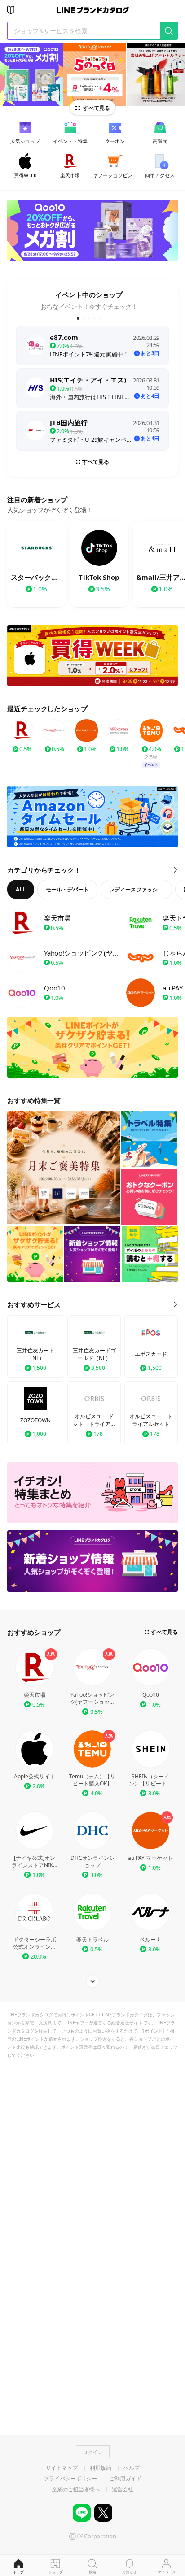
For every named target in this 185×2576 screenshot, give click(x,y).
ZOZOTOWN (35, 1420)
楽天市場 (35, 1695)
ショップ (56, 2572)
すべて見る (97, 108)
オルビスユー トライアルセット (151, 1420)
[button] (78, 318)
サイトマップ (62, 2468)
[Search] (169, 31)
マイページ (167, 2572)
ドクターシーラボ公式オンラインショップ (35, 1943)
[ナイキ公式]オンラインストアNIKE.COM (35, 1862)
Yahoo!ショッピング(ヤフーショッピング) (92, 1699)
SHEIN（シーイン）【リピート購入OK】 (150, 1780)
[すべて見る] (92, 1981)
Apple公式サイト (35, 1777)
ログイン (92, 2452)
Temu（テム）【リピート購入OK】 (92, 1780)
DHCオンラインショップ (92, 1862)
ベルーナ (150, 1940)
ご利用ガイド (125, 2479)
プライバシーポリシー (70, 2479)
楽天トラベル (92, 1940)
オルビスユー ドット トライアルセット (94, 1420)
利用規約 (101, 2468)
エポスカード (151, 1354)
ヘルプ (132, 2468)
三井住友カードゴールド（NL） (94, 1354)
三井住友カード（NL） (35, 1354)
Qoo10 (151, 1695)
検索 (92, 2572)
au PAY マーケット (150, 1858)
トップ (18, 2572)
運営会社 (123, 2489)
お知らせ (129, 2572)
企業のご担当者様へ (76, 2489)
